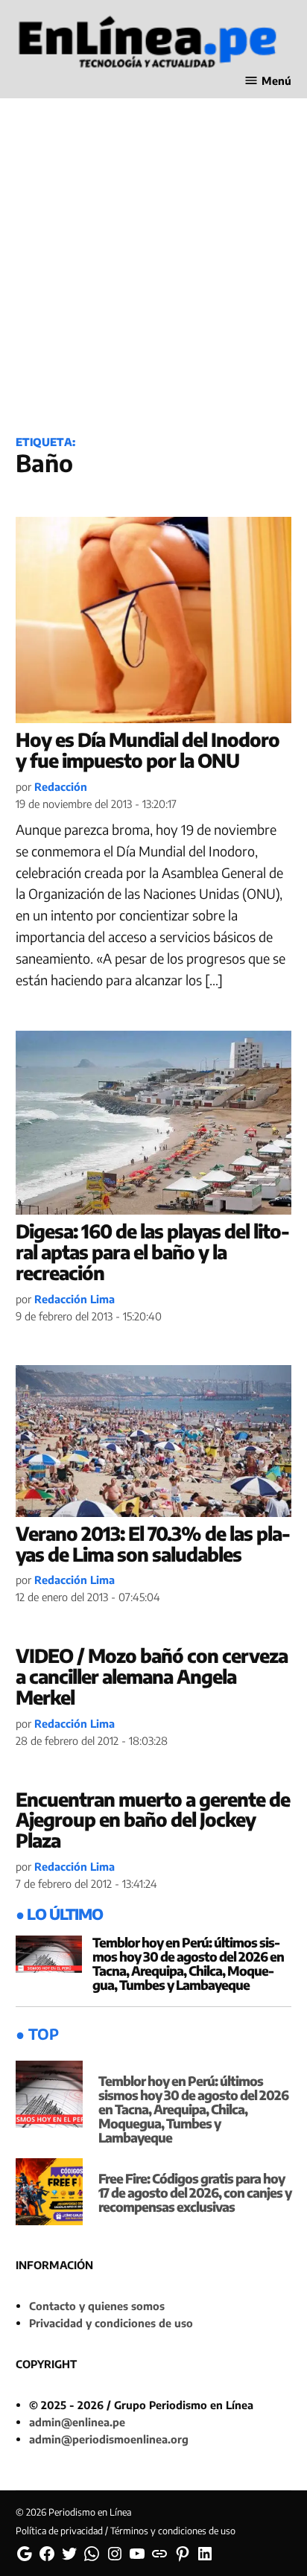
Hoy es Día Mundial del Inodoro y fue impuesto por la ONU (148, 750)
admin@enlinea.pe (77, 2422)
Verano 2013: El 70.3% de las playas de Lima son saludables (153, 1544)
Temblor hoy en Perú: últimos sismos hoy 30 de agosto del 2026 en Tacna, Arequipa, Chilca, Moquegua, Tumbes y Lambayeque (188, 1963)
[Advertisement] (153, 255)
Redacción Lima (75, 1299)
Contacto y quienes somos (97, 2306)
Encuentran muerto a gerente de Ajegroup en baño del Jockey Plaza (153, 1820)
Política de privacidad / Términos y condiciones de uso (126, 2531)
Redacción (61, 786)
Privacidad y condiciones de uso (111, 2323)
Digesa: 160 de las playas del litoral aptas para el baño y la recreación (153, 1252)
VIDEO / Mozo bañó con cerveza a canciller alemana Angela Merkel (152, 1676)
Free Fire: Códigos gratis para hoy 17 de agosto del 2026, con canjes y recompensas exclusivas (195, 2192)
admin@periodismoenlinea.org (109, 2439)
